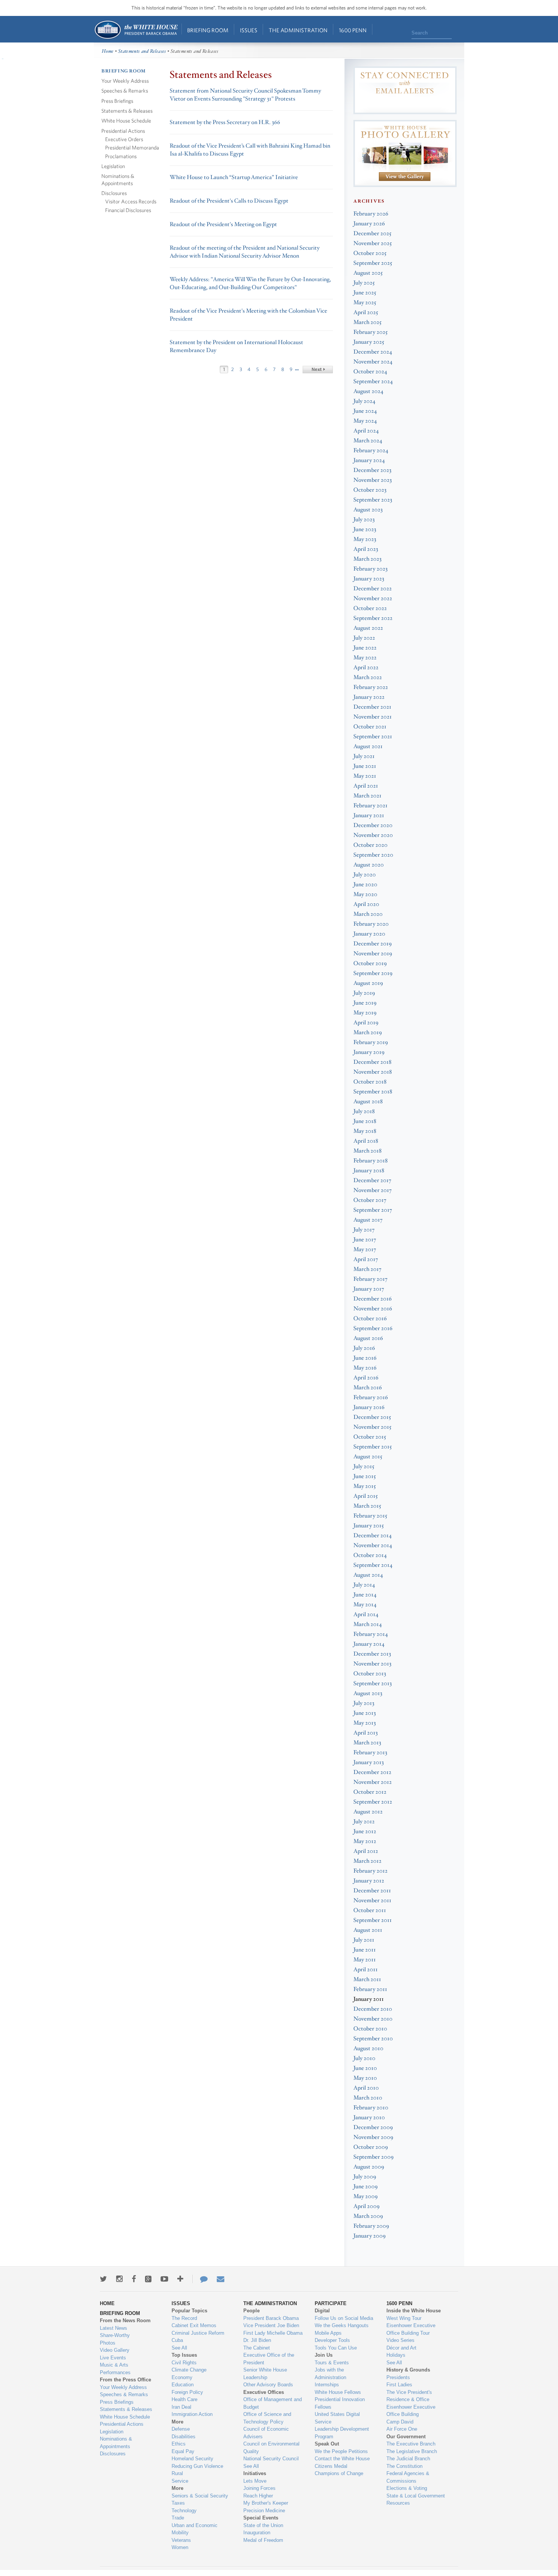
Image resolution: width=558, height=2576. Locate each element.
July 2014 (364, 1585)
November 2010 (373, 2019)
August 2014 (368, 1575)
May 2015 (365, 1486)
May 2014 (365, 1605)
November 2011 (372, 1901)
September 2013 (373, 1684)
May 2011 (365, 1960)
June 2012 (365, 1831)
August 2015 (368, 1457)
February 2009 (371, 2226)
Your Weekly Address (125, 81)
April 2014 (366, 1614)
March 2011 (367, 1979)
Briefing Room (208, 30)
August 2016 (368, 1338)
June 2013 (365, 1713)
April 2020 (366, 904)
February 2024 (371, 451)
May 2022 (365, 658)
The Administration (298, 30)
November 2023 (373, 480)
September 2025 (373, 263)
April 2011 (366, 1970)
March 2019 (368, 1032)
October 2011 (370, 1910)
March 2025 (367, 322)
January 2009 (370, 2236)
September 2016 (373, 1328)
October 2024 (370, 372)
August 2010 (368, 2048)
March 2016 (368, 1388)
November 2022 (373, 598)
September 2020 (373, 855)
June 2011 (365, 1950)
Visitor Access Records (131, 201)
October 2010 (370, 2029)
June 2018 (365, 1121)
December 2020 (373, 825)
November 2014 (373, 1545)
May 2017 (365, 1249)
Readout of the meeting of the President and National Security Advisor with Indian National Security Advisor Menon (245, 252)
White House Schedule (126, 120)
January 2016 (369, 1407)
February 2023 (370, 569)
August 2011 (368, 1930)
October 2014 (370, 1555)
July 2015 (364, 1466)
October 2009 (371, 2147)
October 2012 (370, 1792)
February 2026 (371, 214)
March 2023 (367, 559)
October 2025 (370, 253)
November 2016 (373, 1309)
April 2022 (366, 668)
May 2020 (365, 894)
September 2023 (373, 500)
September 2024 (373, 381)
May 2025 (365, 303)
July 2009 (365, 2177)
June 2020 (365, 885)
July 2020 (365, 875)
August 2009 (369, 2167)
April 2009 (366, 2206)
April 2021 (366, 786)
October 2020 (370, 845)
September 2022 (373, 618)
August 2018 (368, 1102)
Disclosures (114, 193)
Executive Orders (124, 139)
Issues (249, 30)
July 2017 (364, 1230)
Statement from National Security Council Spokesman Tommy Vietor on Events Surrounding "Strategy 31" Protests (245, 95)
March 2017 (367, 1269)
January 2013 (369, 1762)
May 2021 (365, 776)
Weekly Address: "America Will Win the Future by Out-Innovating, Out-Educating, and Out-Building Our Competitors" (250, 283)
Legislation (113, 166)
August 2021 (368, 746)
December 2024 (373, 352)
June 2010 (365, 2068)
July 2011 (364, 1940)
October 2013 (370, 1674)
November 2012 (373, 1782)
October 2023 (370, 490)
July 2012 (364, 1822)
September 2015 (373, 1447)
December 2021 (372, 707)
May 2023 (365, 539)
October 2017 (370, 1200)
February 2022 (371, 687)
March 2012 (367, 1861)
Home (136, 30)
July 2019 (364, 993)
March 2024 (368, 441)
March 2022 (368, 677)
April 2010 (366, 2088)
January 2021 (369, 815)
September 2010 (373, 2039)
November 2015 (372, 1427)
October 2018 (370, 1082)
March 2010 (368, 2098)
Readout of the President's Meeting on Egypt (223, 224)
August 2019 (368, 983)
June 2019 (365, 1003)
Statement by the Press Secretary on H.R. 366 (225, 122)
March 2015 (367, 1506)
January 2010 (369, 2118)
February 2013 (370, 1753)
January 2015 (369, 1526)
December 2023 (372, 470)
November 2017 (373, 1190)
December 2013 (372, 1654)
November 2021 (373, 717)
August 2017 (368, 1220)
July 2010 (364, 2058)
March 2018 (367, 1151)
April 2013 (366, 1733)
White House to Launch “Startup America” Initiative (234, 177)
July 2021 (364, 756)
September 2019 (373, 973)
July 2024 (364, 401)
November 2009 (373, 2137)
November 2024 (373, 362)
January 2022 (369, 697)
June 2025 (365, 293)
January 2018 (369, 1171)
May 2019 (365, 1013)
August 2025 (368, 273)
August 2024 (368, 391)
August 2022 (368, 628)
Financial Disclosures (128, 210)
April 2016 (366, 1378)
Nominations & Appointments (118, 179)
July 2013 (364, 1703)
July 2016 (364, 1348)
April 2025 (366, 312)
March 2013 (367, 1743)
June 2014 (365, 1595)
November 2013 (372, 1664)
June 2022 (365, 648)
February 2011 (370, 1989)
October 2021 (370, 727)
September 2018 (373, 1092)
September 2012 (373, 1802)
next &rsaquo (318, 370)
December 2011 (372, 1891)
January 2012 (369, 1881)
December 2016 (373, 1299)
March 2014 (368, 1624)
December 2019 (373, 944)
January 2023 (369, 579)
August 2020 (369, 865)
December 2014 (373, 1536)
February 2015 (370, 1516)
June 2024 (365, 411)
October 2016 (370, 1319)
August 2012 (368, 1812)
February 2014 (371, 1634)
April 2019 (366, 1023)
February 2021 (370, 806)
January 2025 (369, 342)
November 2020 (373, 835)
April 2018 (366, 1141)
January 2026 (369, 224)
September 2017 (373, 1210)
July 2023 (364, 520)
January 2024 (369, 460)
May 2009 (366, 2196)
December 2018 (372, 1062)
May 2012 (365, 1841)
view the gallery (405, 177)
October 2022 (370, 608)
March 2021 (367, 796)
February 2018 (370, 1161)
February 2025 (370, 332)
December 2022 (373, 589)
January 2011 (369, 1999)
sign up (405, 104)
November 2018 (373, 1072)
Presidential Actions (123, 131)
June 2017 (365, 1240)
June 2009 (366, 2187)
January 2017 (369, 1289)
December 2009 (373, 2127)
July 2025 (364, 283)
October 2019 (370, 963)
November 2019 (373, 954)
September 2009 (374, 2157)
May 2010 (365, 2078)
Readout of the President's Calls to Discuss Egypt (229, 201)
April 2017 (366, 1259)
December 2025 (372, 234)
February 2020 (371, 924)
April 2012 (366, 1851)
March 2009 (368, 2216)
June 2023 (365, 529)
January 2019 (369, 1052)
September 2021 (373, 737)
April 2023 (366, 549)
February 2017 (370, 1279)
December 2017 (372, 1180)
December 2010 (373, 2009)
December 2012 (372, 1772)
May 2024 (365, 421)
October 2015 (370, 1437)
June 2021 (365, 766)
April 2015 (366, 1496)
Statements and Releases (142, 51)
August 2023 (368, 510)
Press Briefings (117, 101)
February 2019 (371, 1042)
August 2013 (368, 1693)
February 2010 (371, 2108)
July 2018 (364, 1111)
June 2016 (365, 1358)
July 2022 (364, 638)
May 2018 (365, 1131)
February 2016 (371, 1397)
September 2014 (373, 1565)
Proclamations (121, 156)
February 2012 (370, 1871)
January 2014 (369, 1644)
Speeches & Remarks (125, 90)
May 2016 (365, 1368)
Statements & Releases (127, 111)
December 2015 (372, 1417)
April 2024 (366, 431)
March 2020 (368, 914)
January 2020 (369, 934)
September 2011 (373, 1920)
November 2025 (373, 243)
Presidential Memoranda (132, 147)
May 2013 (365, 1723)
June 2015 (365, 1476)
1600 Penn (353, 30)
